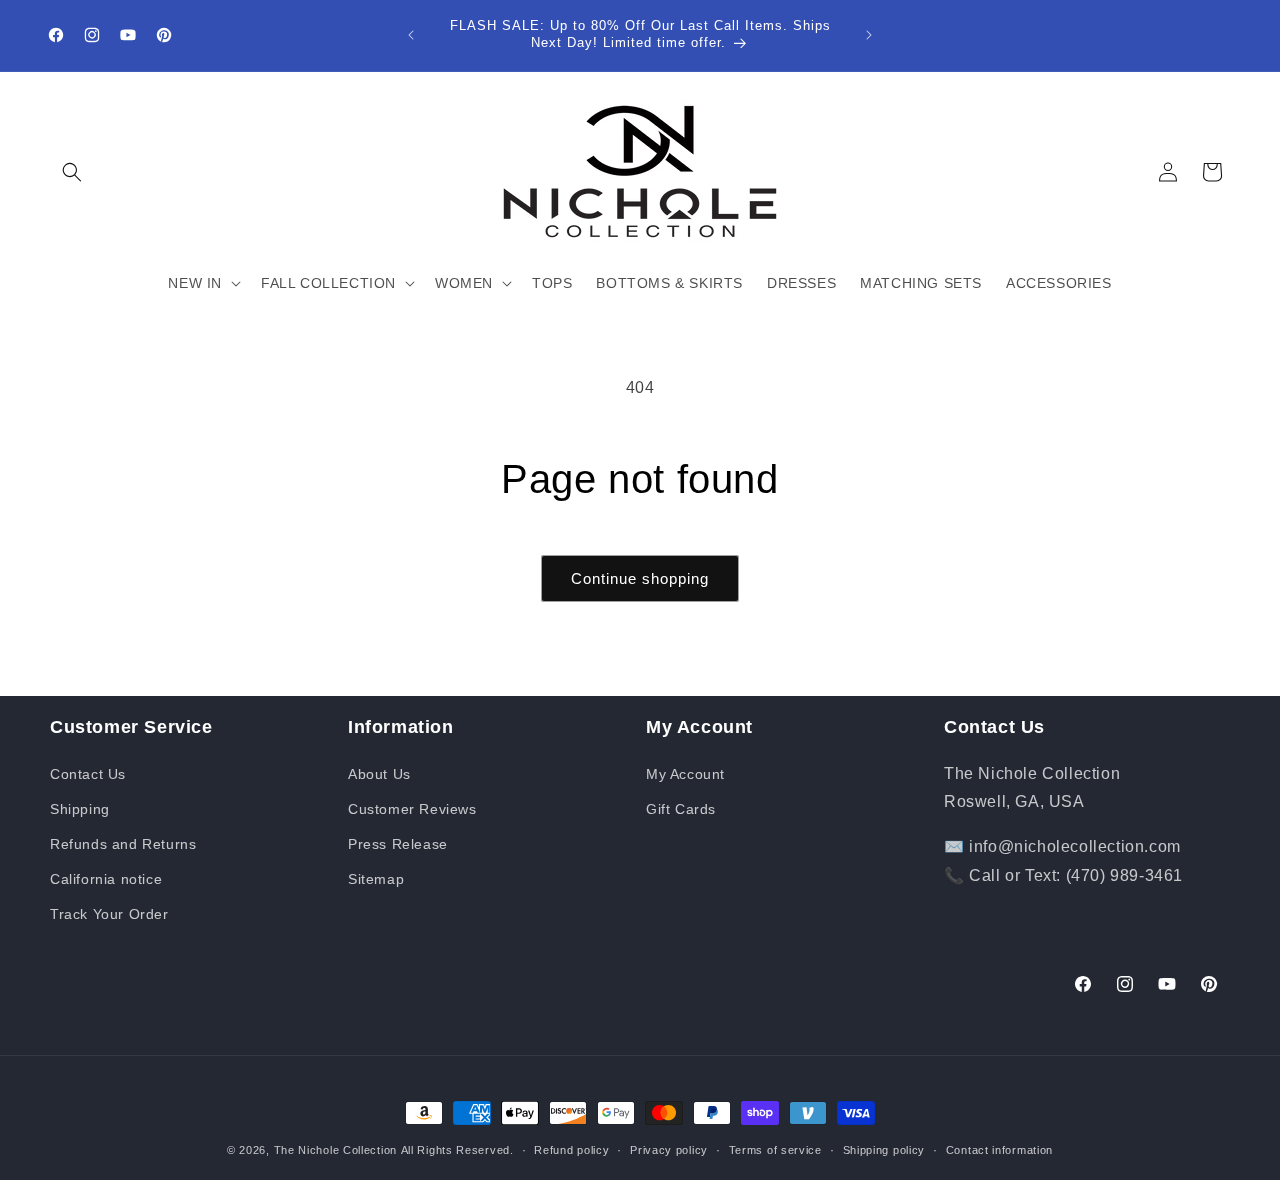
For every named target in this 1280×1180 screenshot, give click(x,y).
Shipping (80, 809)
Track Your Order (109, 914)
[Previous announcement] (411, 35)
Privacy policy (669, 1149)
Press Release (398, 844)
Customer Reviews (412, 809)
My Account (685, 774)
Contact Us (88, 774)
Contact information (999, 1149)
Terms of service (775, 1149)
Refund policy (571, 1149)
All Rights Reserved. (457, 1150)
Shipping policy (884, 1149)
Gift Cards (681, 809)
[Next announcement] (869, 35)
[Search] (72, 172)
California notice (106, 879)
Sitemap (376, 879)
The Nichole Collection (335, 1150)
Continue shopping (640, 578)
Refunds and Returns (123, 844)
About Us (379, 774)
